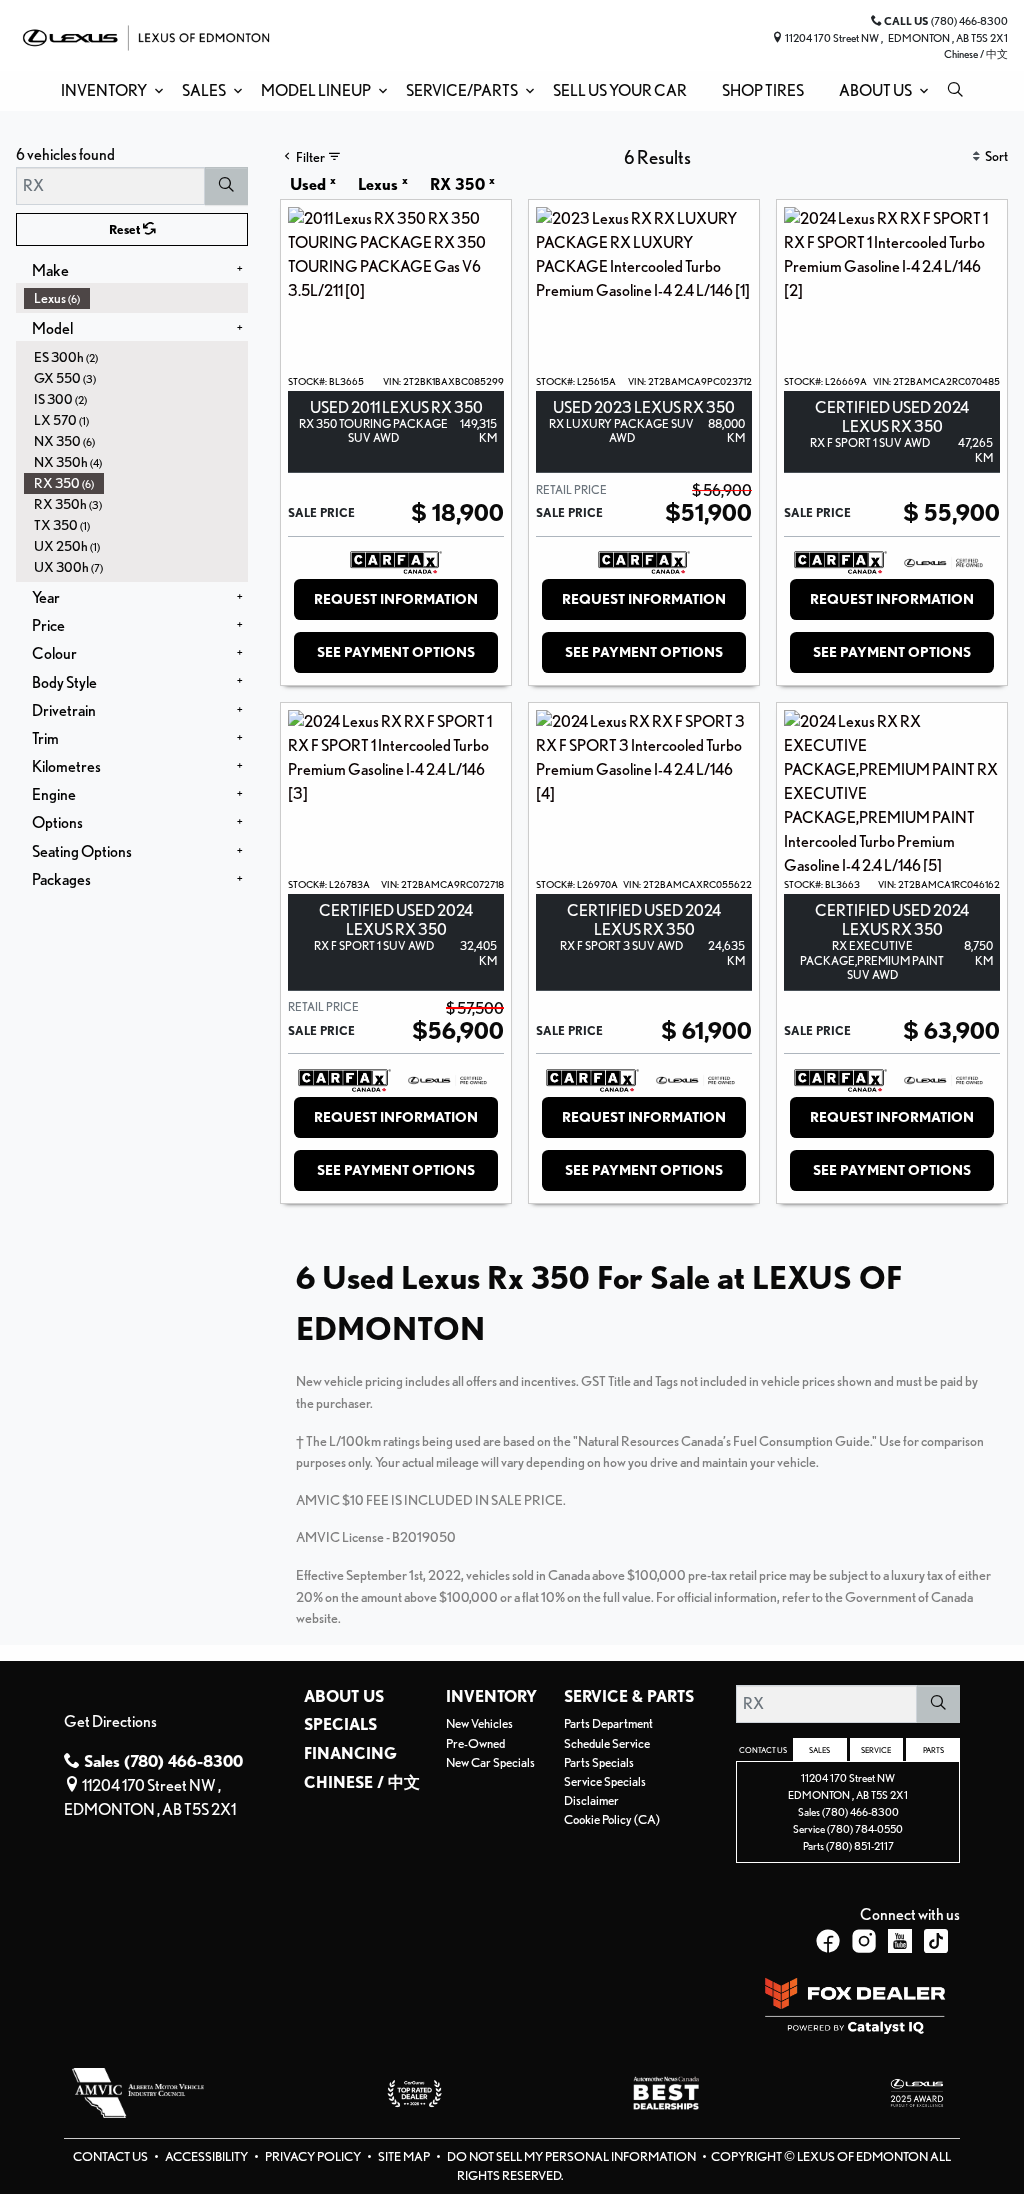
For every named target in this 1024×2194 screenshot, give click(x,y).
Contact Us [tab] (763, 1750)
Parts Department (608, 1723)
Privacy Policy (314, 2156)
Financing (350, 1754)
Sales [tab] (819, 1750)
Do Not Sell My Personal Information (572, 2156)
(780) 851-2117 (860, 1846)
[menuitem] (136, 298)
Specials (340, 1725)
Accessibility (207, 2156)
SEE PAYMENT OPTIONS (396, 652)
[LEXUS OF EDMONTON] (146, 35)
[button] (108, 91)
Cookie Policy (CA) (612, 1819)
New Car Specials (490, 1762)
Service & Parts (629, 1697)
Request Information (396, 599)
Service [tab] (876, 1750)
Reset (126, 229)
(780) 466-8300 (860, 1812)
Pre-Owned (475, 1743)
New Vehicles (479, 1723)
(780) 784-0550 (865, 1829)
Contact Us (111, 2156)
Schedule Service (607, 1743)
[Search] (226, 186)
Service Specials (605, 1781)
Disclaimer (591, 1800)
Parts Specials (599, 1762)
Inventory (491, 1697)
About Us (344, 1697)
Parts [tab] (933, 1750)
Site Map (405, 2156)
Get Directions (110, 1721)
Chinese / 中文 (976, 54)
